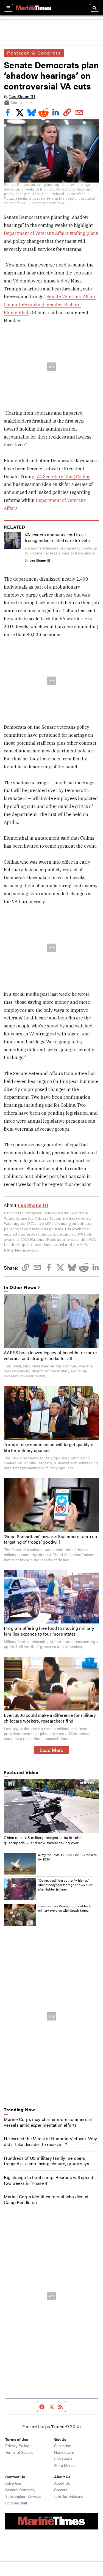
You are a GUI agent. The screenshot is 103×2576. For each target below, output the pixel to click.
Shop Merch (64, 2465)
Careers (61, 2490)
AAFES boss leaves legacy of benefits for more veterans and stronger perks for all (50, 1355)
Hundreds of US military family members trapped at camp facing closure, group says (46, 2161)
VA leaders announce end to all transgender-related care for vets (57, 537)
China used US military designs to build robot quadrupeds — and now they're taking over (43, 1840)
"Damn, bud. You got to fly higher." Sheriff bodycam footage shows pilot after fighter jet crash (65, 1885)
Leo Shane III (22, 97)
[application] (51, 1806)
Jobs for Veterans (69, 2496)
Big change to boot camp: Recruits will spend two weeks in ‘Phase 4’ (48, 2180)
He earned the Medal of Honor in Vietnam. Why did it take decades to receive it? (50, 2141)
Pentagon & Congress (34, 53)
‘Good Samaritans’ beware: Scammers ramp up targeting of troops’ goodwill (50, 1539)
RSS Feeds (63, 2459)
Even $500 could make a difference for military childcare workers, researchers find (50, 1718)
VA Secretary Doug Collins (63, 477)
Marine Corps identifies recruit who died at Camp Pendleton (46, 2199)
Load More (51, 1750)
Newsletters (64, 2452)
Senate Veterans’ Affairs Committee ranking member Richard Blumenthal (50, 304)
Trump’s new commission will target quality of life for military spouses (49, 1447)
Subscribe (62, 2446)
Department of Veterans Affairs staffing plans (51, 233)
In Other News (20, 1287)
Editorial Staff (16, 2503)
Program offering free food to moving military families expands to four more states (49, 1631)
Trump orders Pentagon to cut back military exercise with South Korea (64, 1908)
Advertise (13, 2483)
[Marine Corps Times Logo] (34, 8)
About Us (62, 2483)
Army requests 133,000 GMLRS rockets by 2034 (67, 1857)
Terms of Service (19, 2452)
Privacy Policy (17, 2446)
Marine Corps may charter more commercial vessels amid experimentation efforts (48, 2122)
